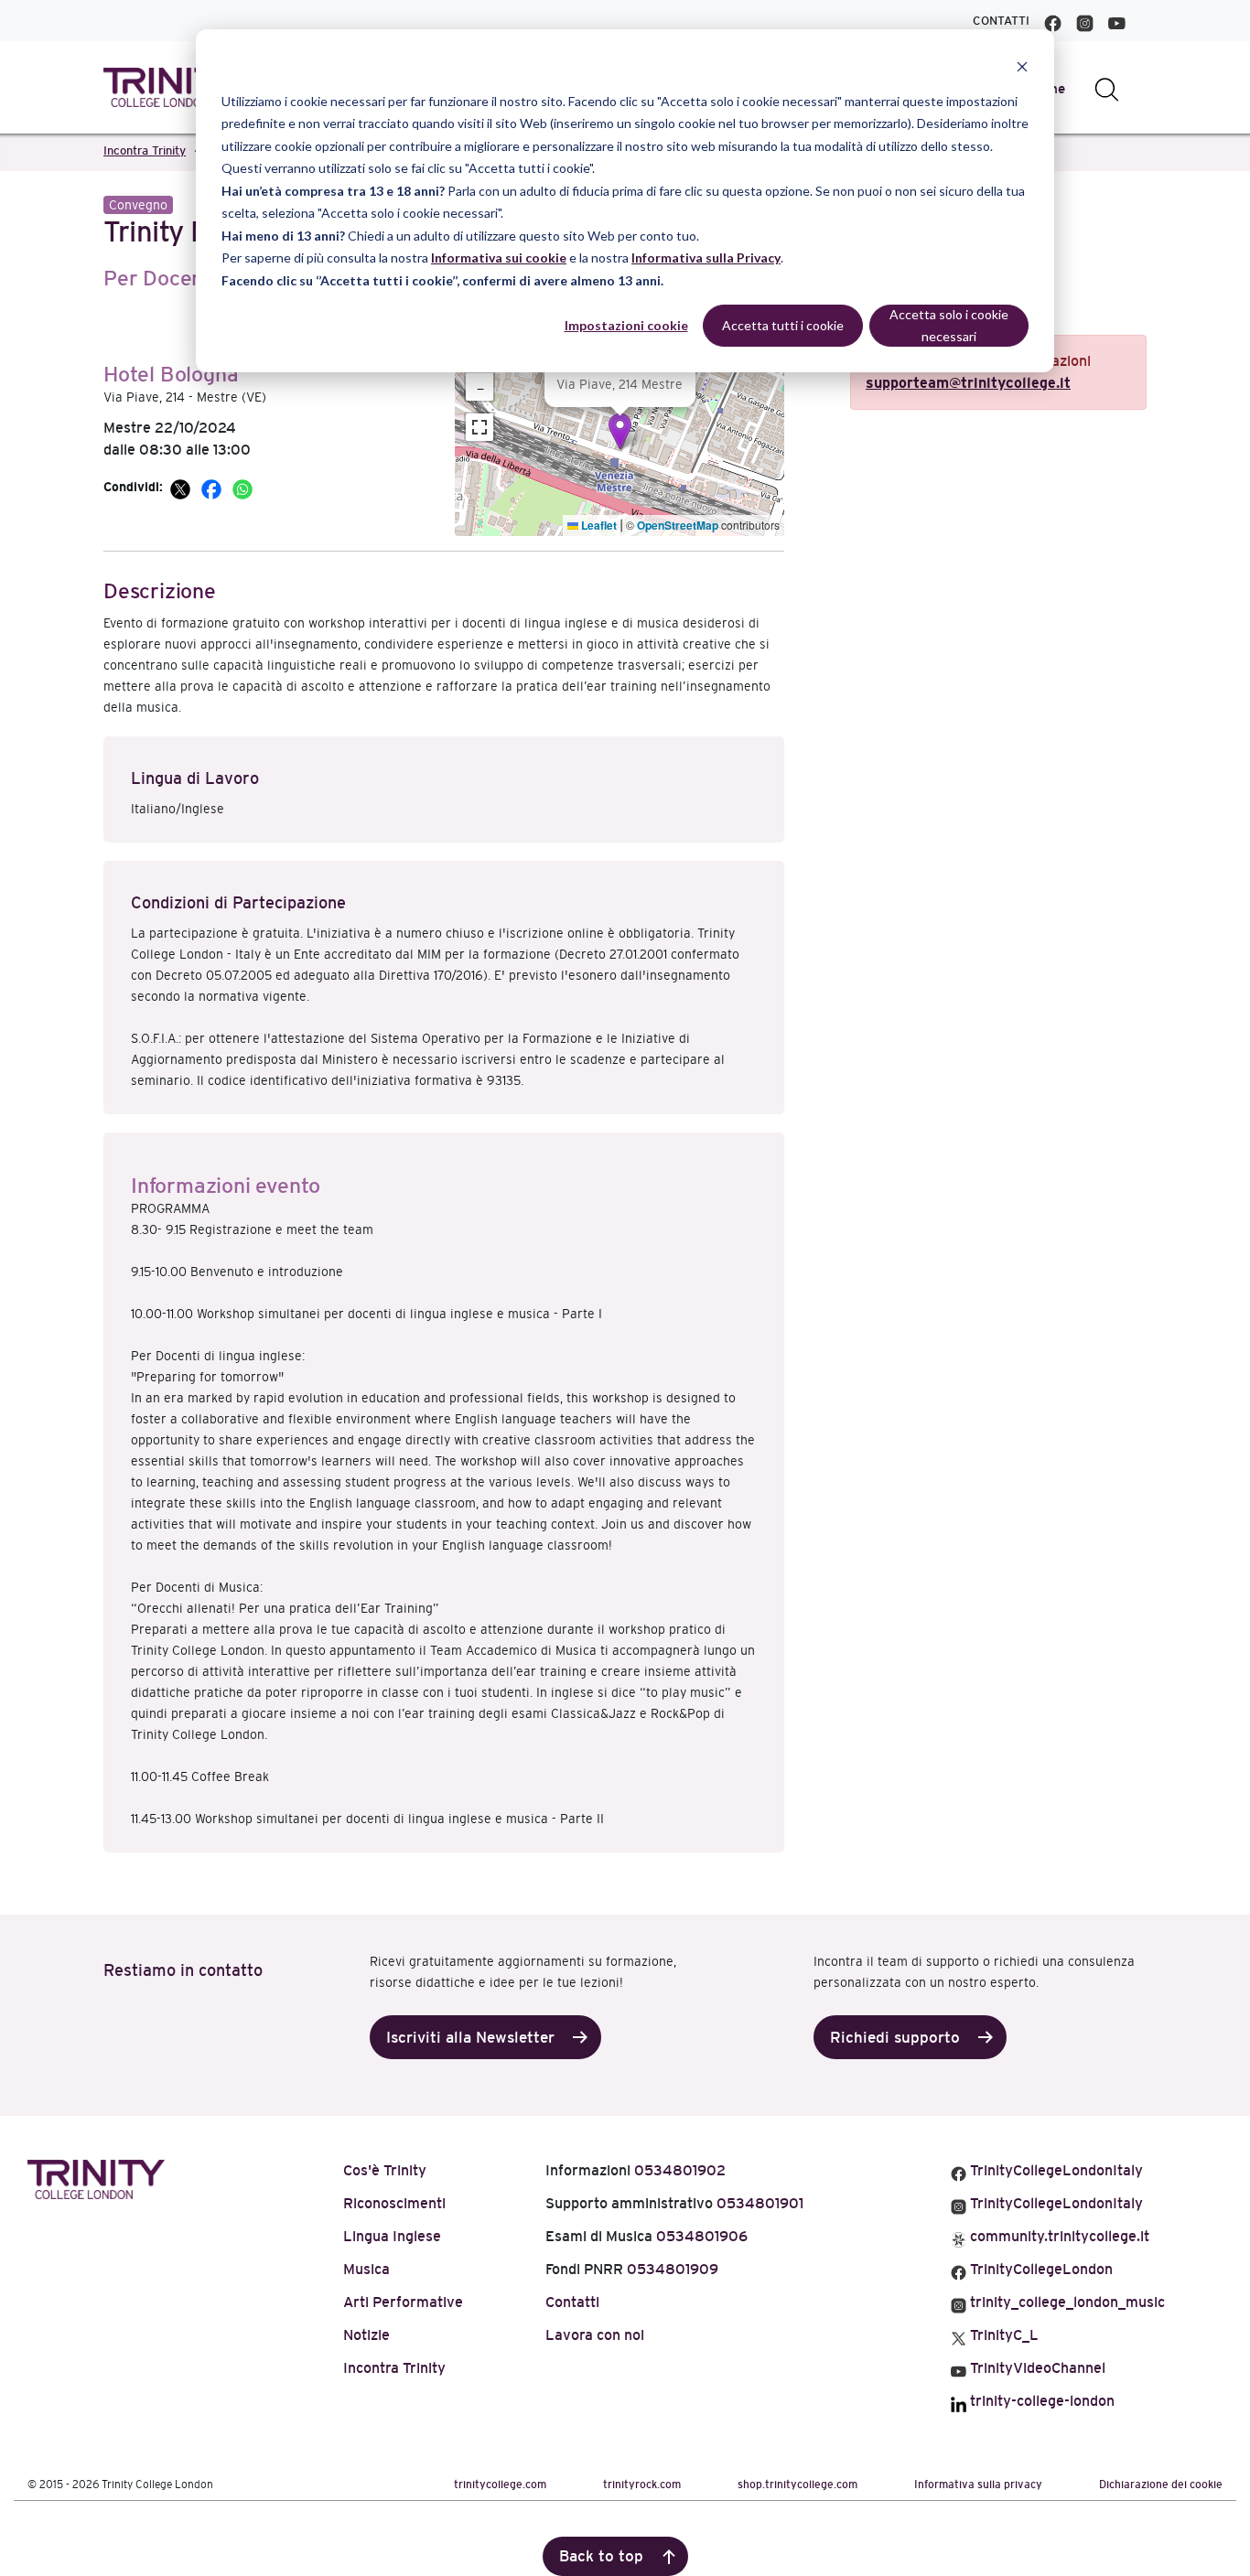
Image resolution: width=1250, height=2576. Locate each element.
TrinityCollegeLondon (1040, 2269)
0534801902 (680, 2170)
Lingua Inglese (392, 2236)
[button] (620, 431)
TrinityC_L (1002, 2335)
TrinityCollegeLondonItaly (1055, 2170)
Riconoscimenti (394, 2203)
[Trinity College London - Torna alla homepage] (172, 87)
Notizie (366, 2335)
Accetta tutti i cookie (783, 325)
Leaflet (598, 525)
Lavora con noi (595, 2335)
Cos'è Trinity (385, 2170)
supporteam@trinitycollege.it (968, 383)
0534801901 (760, 2203)
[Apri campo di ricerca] (1107, 88)
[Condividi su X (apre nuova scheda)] (182, 487)
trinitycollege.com (500, 2485)
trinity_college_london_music (1066, 2302)
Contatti (1001, 21)
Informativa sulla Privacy (706, 258)
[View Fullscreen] (480, 427)
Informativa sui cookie (499, 258)
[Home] (96, 2177)
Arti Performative (403, 2302)
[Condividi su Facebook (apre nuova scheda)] (213, 487)
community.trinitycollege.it (1058, 2236)
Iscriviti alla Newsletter (470, 2038)
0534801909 (673, 2269)
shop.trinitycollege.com (797, 2485)
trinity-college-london (1040, 2401)
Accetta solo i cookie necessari (949, 326)
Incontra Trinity (145, 150)
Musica (366, 2269)
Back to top (601, 2556)
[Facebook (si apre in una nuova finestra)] (1053, 21)
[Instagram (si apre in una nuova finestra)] (1085, 21)
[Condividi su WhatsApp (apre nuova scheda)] (242, 487)
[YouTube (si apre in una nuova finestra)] (1117, 21)
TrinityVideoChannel (1036, 2368)
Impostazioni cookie (626, 325)
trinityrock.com (642, 2485)
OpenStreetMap (678, 525)
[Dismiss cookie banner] (1022, 66)
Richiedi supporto (895, 2038)
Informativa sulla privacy (978, 2485)
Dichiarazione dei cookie (1161, 2485)
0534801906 (702, 2236)
